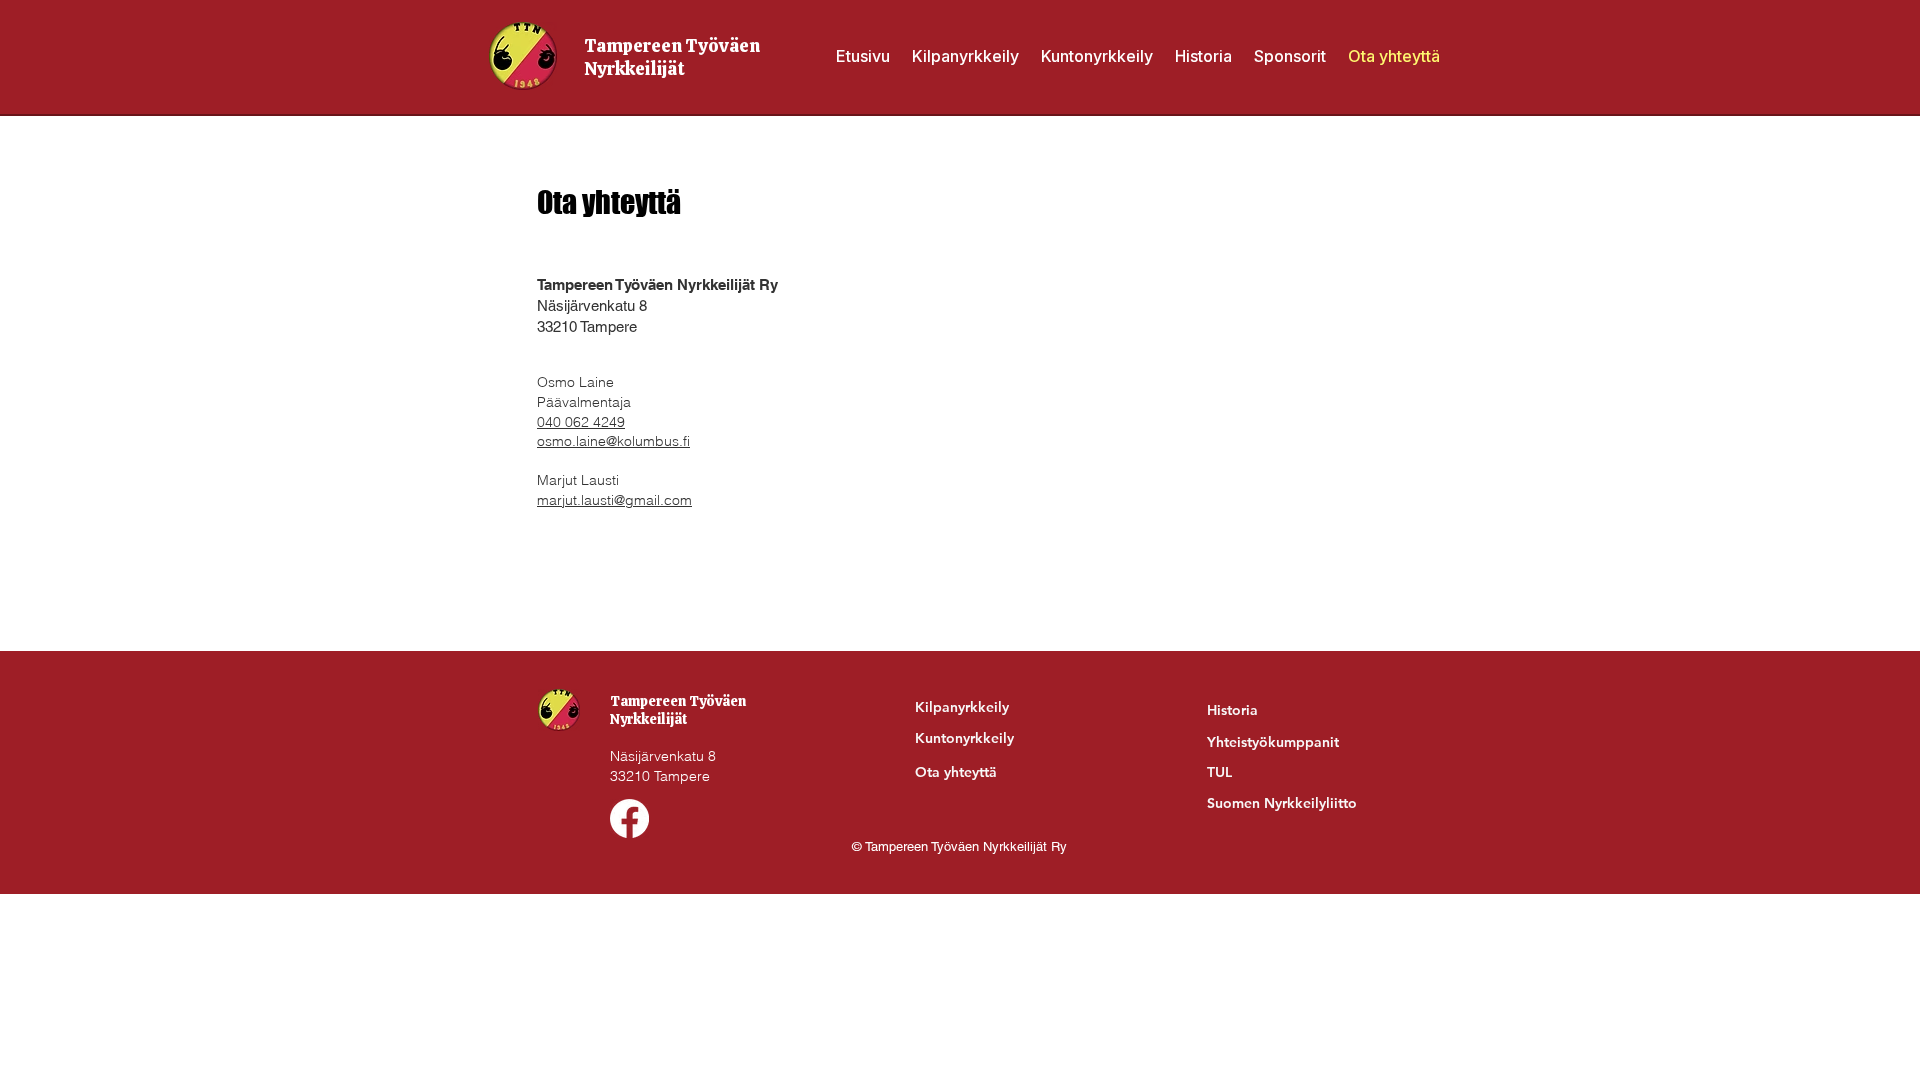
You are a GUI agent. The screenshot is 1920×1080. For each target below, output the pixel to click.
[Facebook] (629, 818)
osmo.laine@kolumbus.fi (613, 441)
